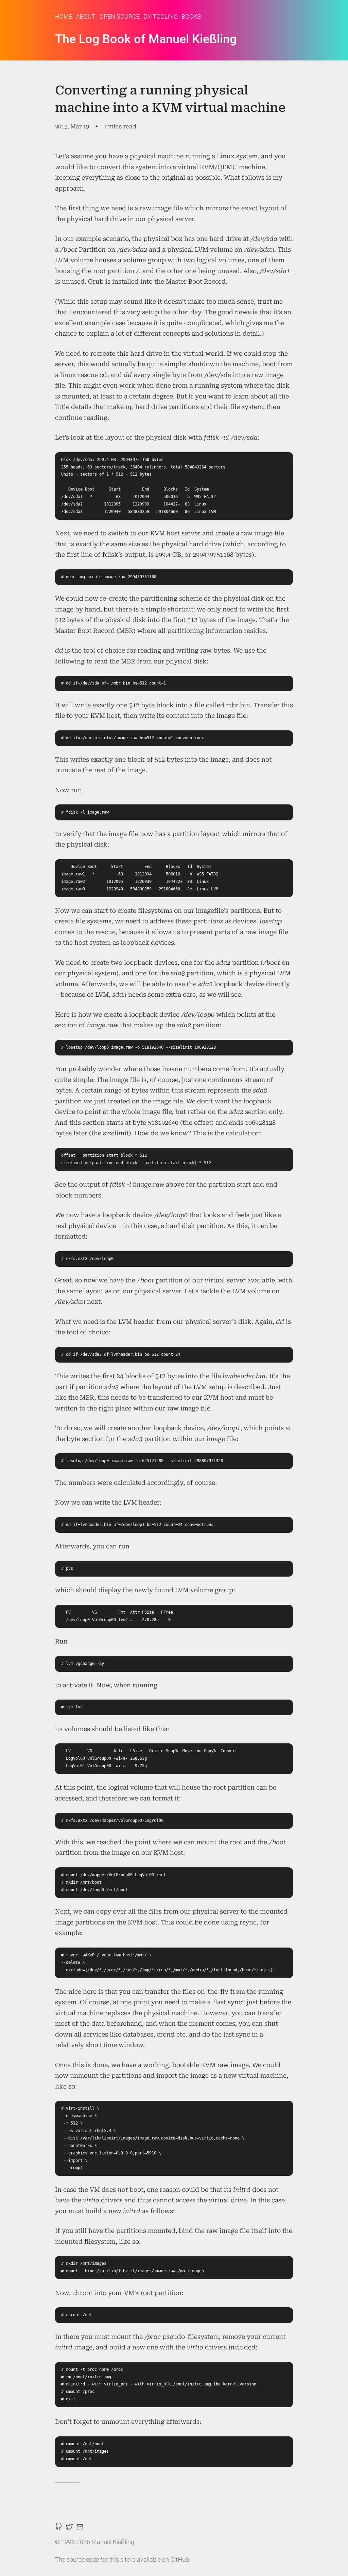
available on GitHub (163, 2560)
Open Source (120, 16)
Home (64, 16)
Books (191, 16)
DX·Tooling (161, 16)
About (86, 16)
